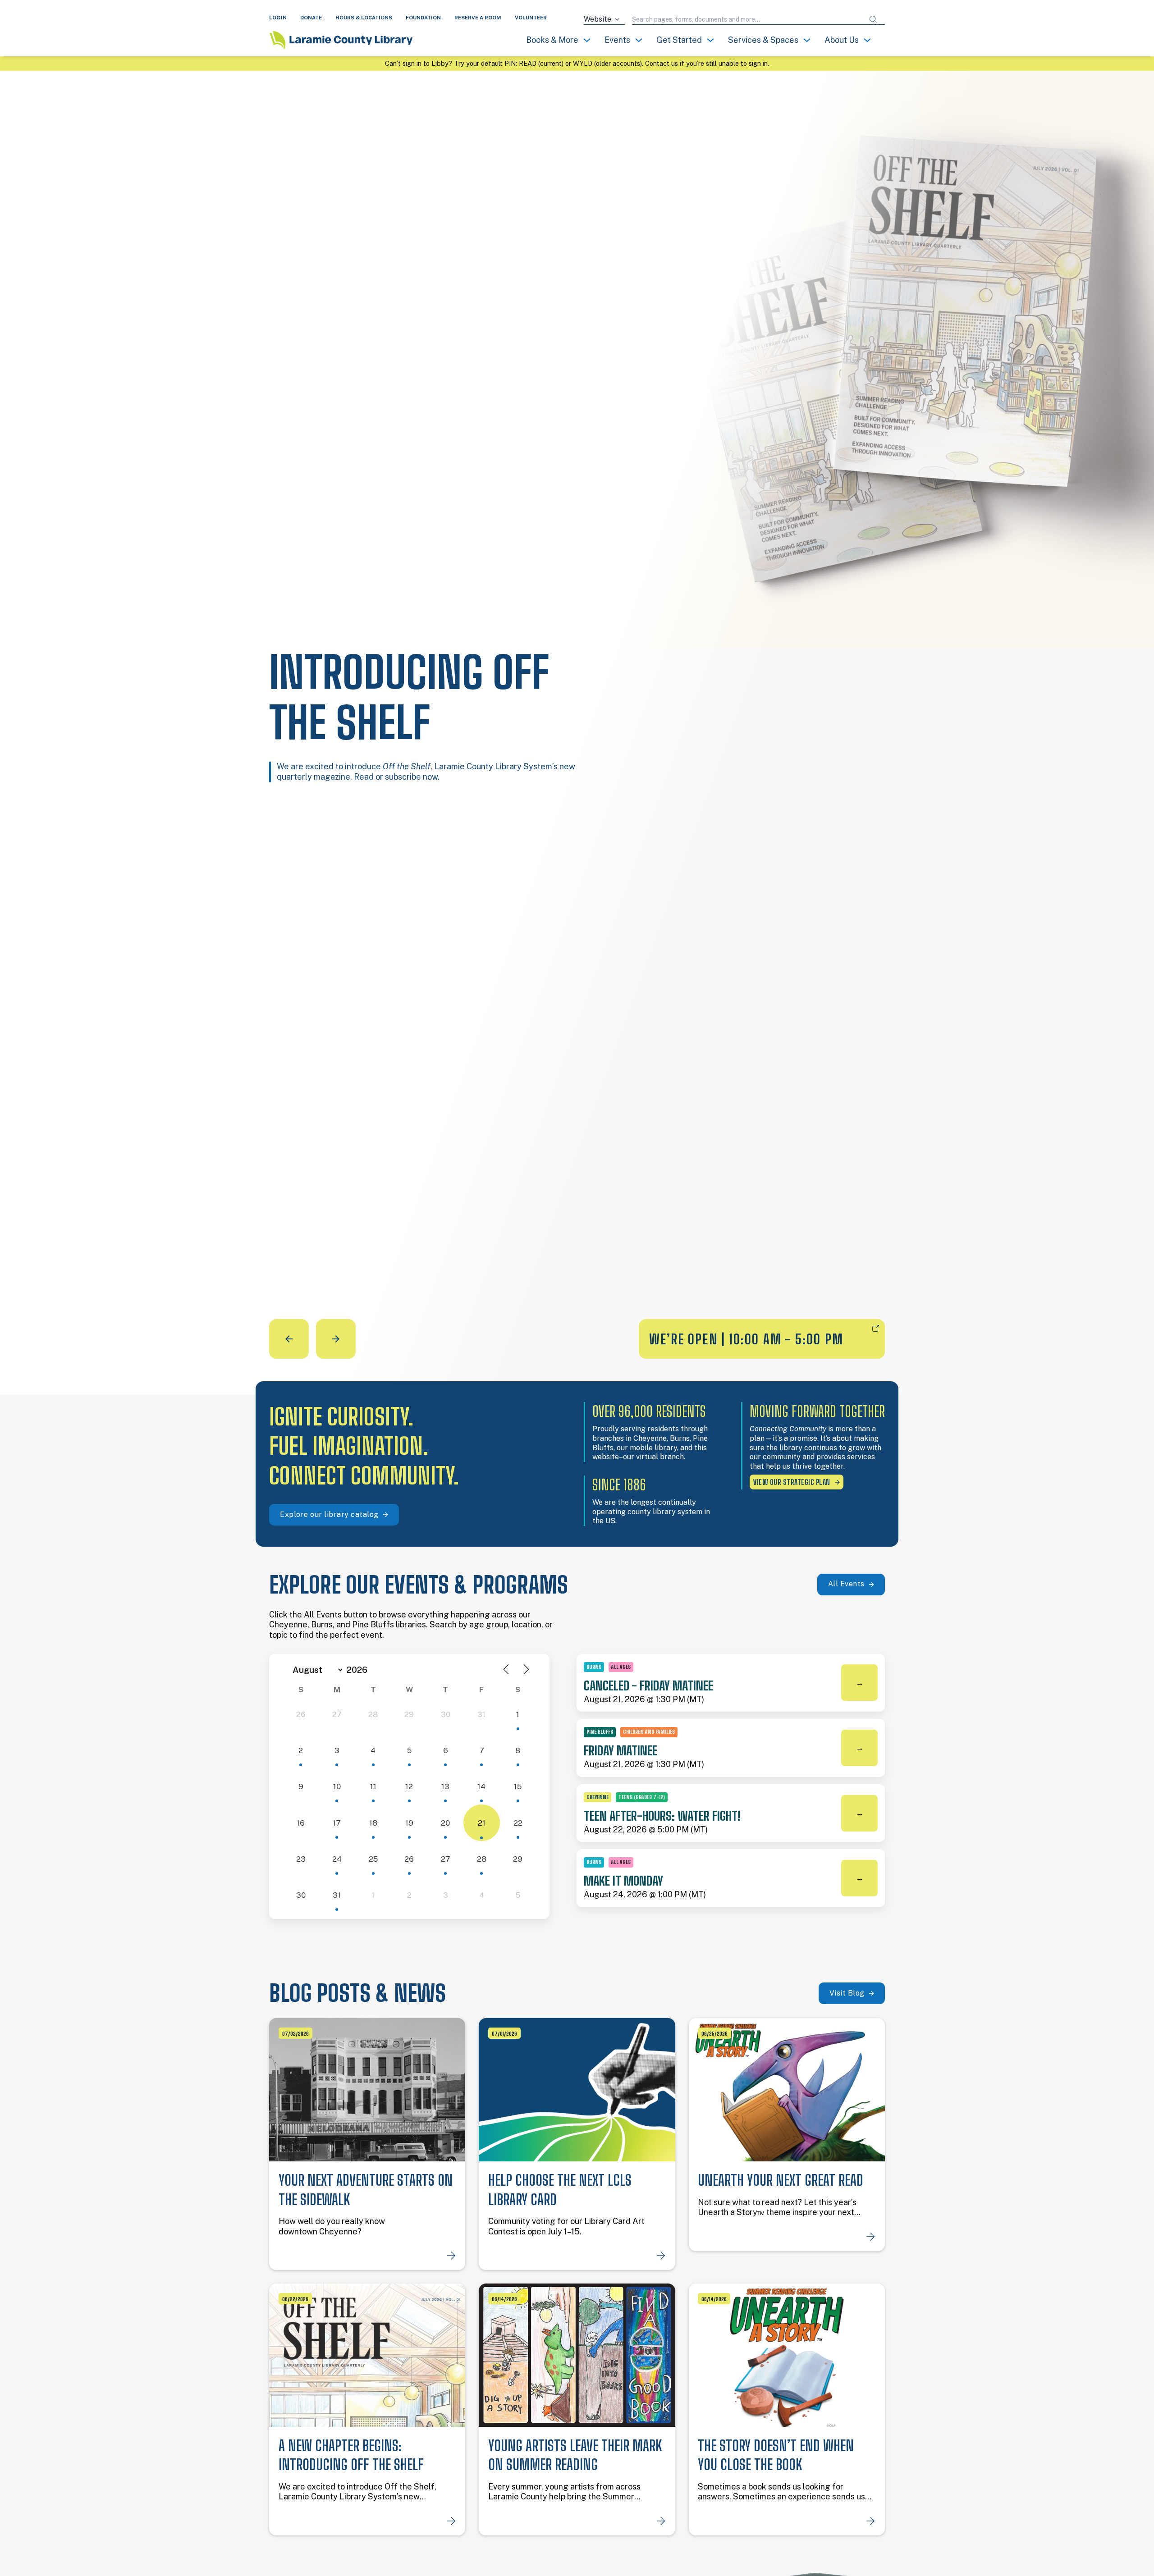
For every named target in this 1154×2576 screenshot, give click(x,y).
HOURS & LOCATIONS (364, 18)
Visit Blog (847, 1993)
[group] (577, 715)
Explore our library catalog (329, 1514)
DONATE (311, 18)
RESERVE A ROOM (478, 18)
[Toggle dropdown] (587, 40)
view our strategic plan (792, 1482)
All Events (846, 1584)
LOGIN (278, 18)
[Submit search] (873, 20)
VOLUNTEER (531, 18)
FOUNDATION (423, 18)
